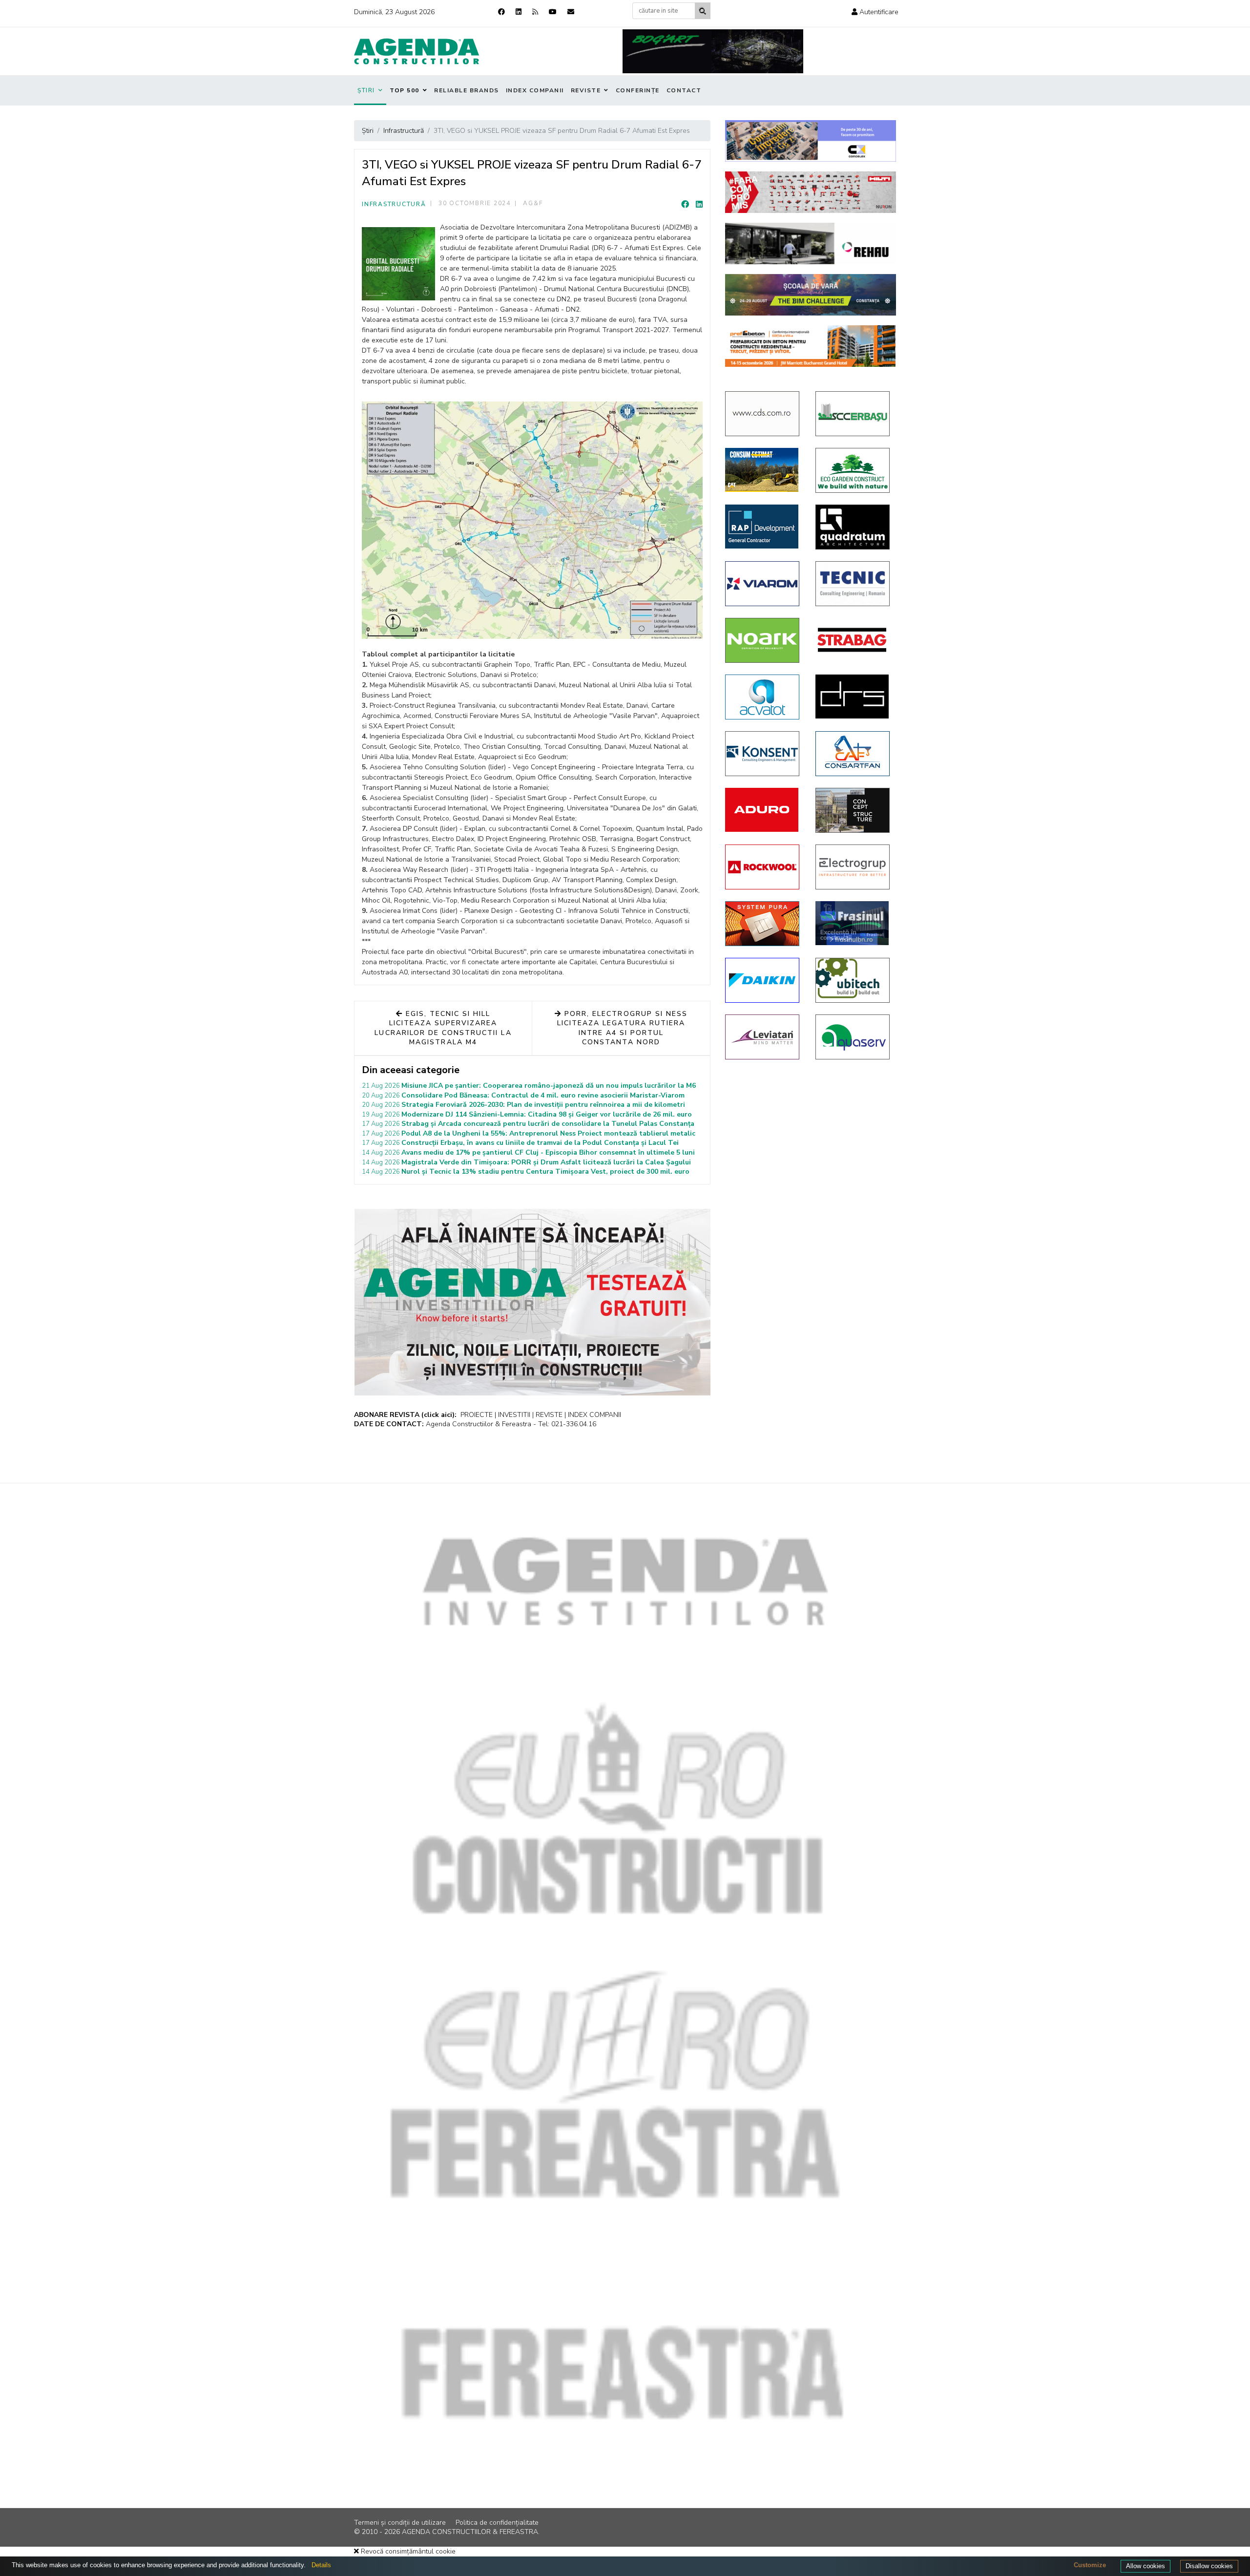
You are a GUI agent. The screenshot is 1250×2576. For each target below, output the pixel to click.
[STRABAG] (853, 640)
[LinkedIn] (699, 205)
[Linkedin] (519, 12)
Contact (684, 90)
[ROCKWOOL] (763, 867)
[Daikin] (763, 980)
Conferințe (638, 90)
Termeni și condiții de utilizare (400, 2523)
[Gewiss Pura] (763, 924)
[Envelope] (571, 12)
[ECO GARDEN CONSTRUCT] (853, 470)
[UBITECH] (853, 980)
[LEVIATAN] (763, 1037)
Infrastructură (394, 204)
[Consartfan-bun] (853, 754)
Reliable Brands (467, 90)
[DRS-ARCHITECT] (853, 697)
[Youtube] (553, 12)
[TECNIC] (853, 584)
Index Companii (535, 90)
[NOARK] (763, 640)
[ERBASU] (853, 414)
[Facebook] (501, 12)
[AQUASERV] (853, 1037)
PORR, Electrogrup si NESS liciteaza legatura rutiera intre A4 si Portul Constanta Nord (622, 1028)
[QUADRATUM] (853, 527)
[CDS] (763, 414)
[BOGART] (713, 51)
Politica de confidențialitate (497, 2523)
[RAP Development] (763, 527)
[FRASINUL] (853, 923)
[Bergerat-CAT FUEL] (763, 470)
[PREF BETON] (811, 346)
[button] (875, 12)
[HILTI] (811, 192)
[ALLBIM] (811, 295)
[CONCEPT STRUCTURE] (853, 810)
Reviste (586, 90)
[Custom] (535, 12)
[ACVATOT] (763, 697)
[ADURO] (763, 810)
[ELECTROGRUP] (853, 867)
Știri (366, 90)
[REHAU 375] (811, 243)
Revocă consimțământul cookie (407, 2551)
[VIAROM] (763, 584)
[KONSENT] (763, 754)
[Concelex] (811, 141)
